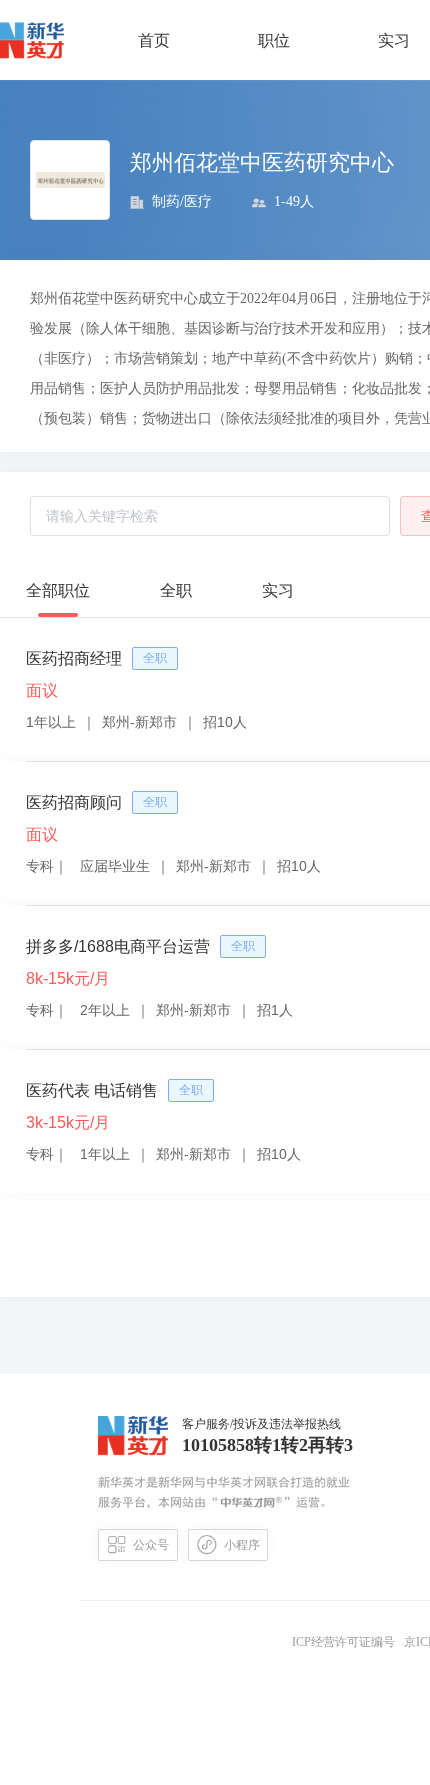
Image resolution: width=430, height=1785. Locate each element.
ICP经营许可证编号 (346, 1642)
